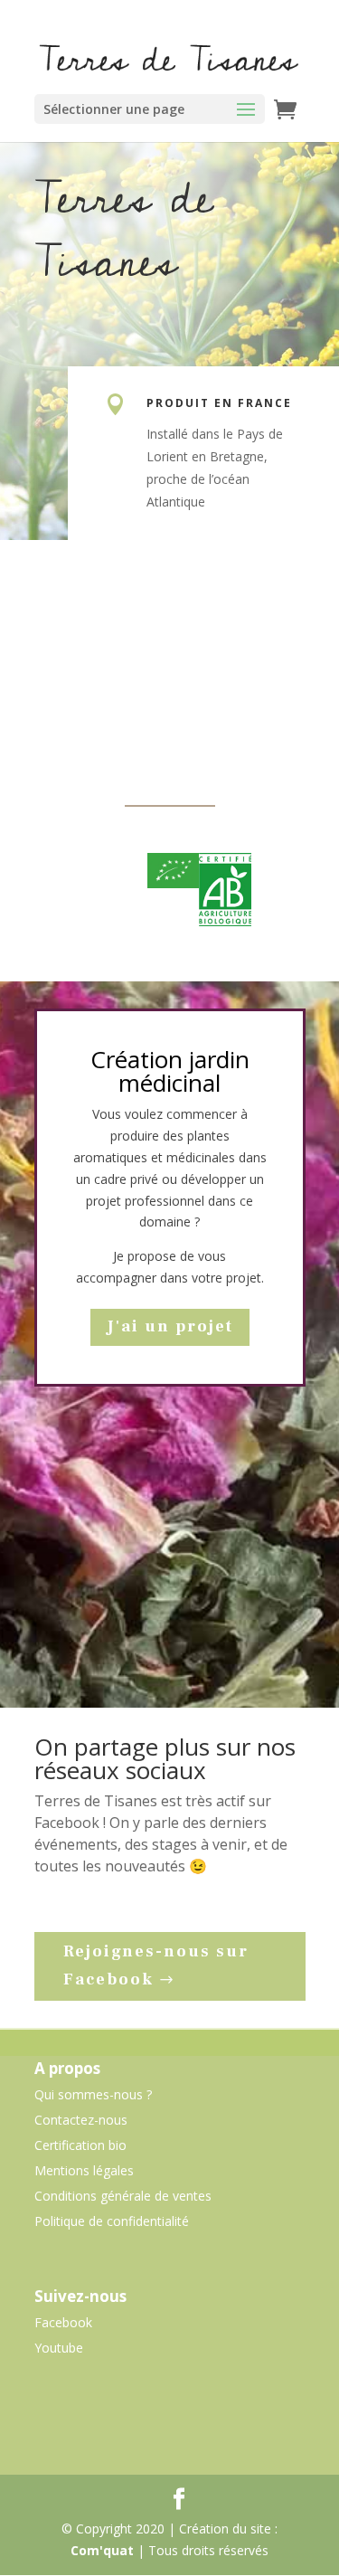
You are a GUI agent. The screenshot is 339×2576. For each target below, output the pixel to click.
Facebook (63, 2322)
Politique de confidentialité (112, 2221)
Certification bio (80, 2145)
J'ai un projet (170, 1326)
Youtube (59, 2348)
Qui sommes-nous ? (93, 2094)
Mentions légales (84, 2170)
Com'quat (102, 2550)
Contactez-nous (81, 2120)
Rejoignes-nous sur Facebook (156, 1965)
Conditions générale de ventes (123, 2196)
